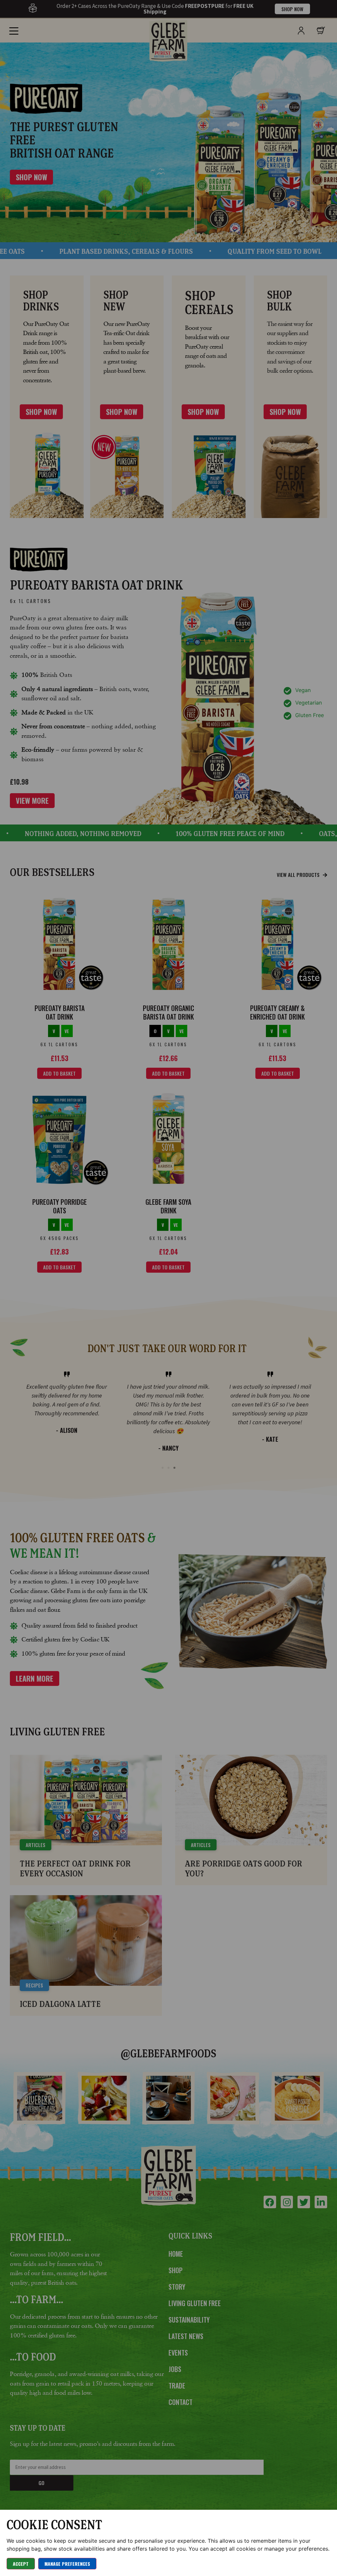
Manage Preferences (67, 2564)
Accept (21, 2564)
